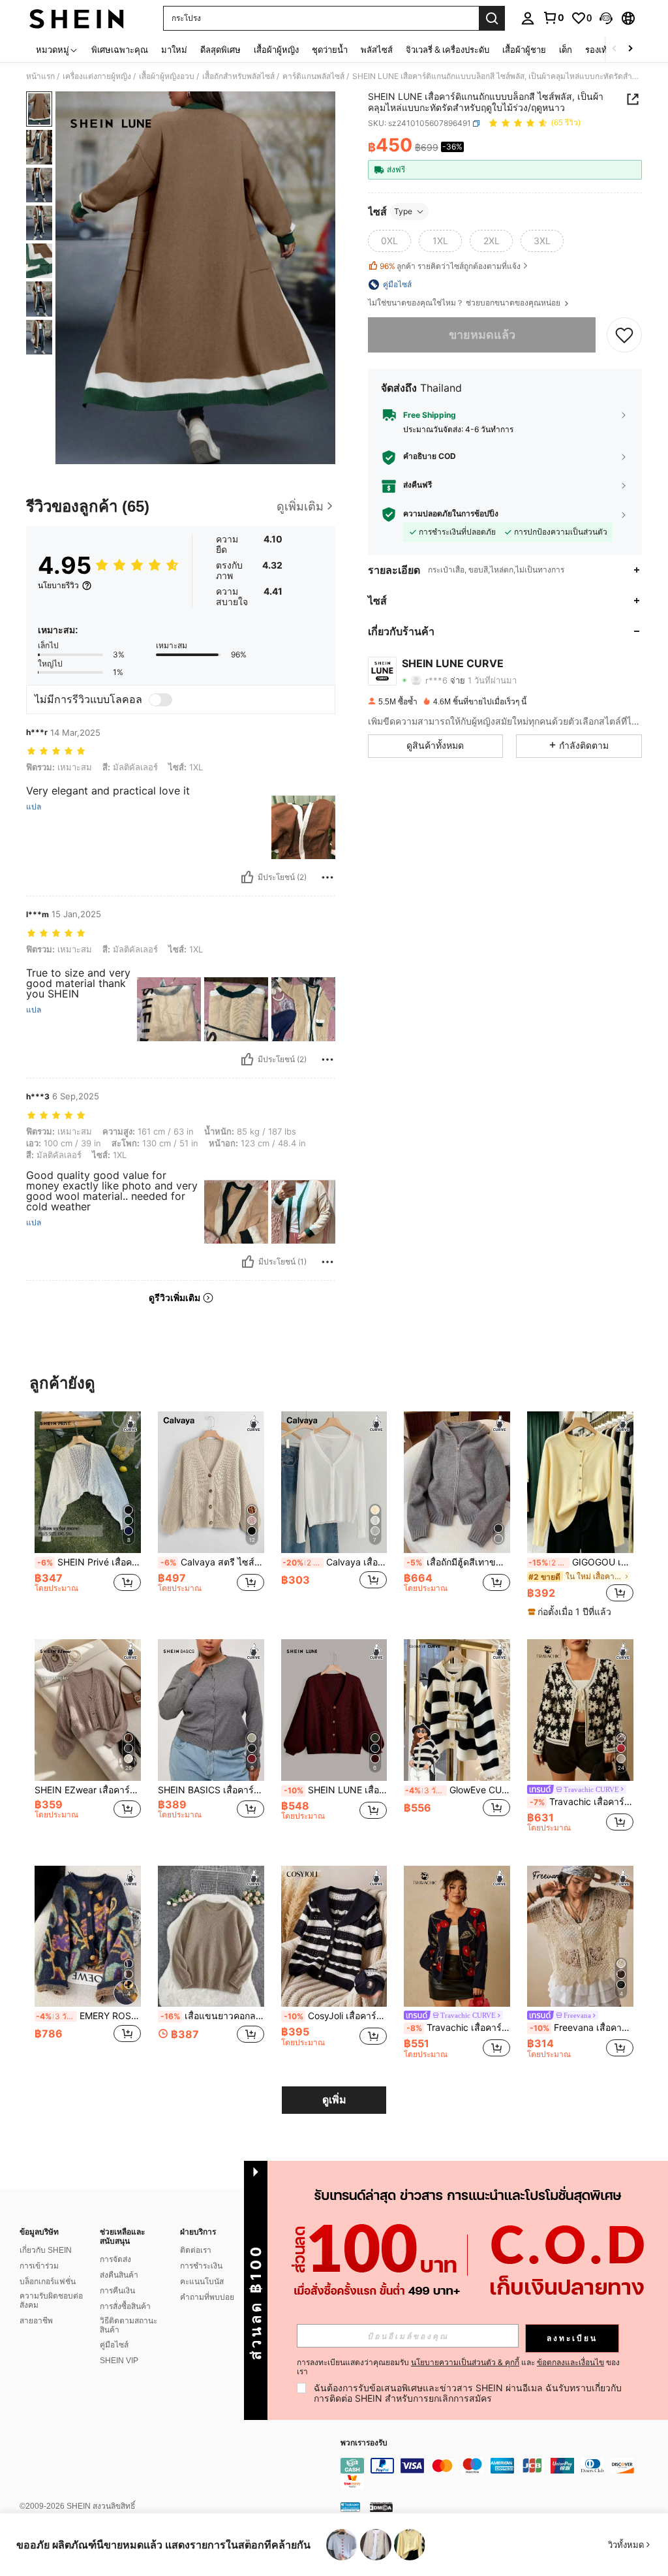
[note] (571, 1612)
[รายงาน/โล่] (327, 877)
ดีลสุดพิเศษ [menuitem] (220, 50)
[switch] (160, 700)
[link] (553, 18)
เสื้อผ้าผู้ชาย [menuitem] (524, 50)
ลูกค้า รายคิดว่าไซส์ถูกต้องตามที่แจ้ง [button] (450, 266)
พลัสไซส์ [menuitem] (377, 50)
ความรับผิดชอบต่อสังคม (51, 2301)
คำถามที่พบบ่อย (207, 2297)
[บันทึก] (624, 335)
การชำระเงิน (201, 2266)
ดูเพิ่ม (334, 2100)
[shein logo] (77, 18)
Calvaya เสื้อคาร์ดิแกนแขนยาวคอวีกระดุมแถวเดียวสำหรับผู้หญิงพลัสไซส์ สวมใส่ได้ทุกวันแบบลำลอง (335, 1562)
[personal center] (528, 18)
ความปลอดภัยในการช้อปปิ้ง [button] (451, 514)
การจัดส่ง (115, 2259)
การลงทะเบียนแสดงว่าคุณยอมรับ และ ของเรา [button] (458, 2367)
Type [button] (403, 211)
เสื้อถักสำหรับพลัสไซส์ (238, 76)
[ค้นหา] (492, 18)
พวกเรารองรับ (364, 2443)
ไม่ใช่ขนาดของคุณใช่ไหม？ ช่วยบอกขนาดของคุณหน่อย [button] (465, 303)
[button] (606, 18)
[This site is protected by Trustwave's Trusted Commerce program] (350, 2507)
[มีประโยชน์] (247, 877)
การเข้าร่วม (39, 2266)
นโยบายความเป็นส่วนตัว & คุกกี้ (465, 2362)
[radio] (389, 241)
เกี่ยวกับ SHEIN (46, 2250)
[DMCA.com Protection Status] (381, 2507)
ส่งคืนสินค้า (119, 2275)
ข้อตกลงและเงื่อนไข (570, 2362)
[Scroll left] (615, 49)
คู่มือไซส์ (114, 2345)
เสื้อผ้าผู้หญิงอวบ (167, 76)
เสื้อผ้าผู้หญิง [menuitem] (276, 50)
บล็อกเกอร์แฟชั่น (48, 2282)
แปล (34, 807)
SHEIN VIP (119, 2361)
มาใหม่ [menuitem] (174, 50)
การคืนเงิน (117, 2291)
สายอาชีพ (36, 2321)
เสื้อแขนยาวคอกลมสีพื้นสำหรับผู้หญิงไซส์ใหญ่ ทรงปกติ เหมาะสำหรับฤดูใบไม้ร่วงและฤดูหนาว (212, 2016)
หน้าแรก (40, 76)
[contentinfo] (501, 2474)
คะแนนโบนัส (202, 2282)
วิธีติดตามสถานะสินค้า (129, 2325)
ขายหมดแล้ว (482, 335)
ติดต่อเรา (196, 2250)
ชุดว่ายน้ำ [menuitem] (330, 50)
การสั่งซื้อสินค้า (125, 2306)
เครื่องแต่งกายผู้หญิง (97, 76)
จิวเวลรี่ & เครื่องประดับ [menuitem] (448, 50)
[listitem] (88, 1514)
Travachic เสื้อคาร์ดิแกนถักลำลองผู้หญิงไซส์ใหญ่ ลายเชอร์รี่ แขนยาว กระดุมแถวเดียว (458, 2028)
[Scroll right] (630, 49)
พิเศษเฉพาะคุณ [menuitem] (120, 50)
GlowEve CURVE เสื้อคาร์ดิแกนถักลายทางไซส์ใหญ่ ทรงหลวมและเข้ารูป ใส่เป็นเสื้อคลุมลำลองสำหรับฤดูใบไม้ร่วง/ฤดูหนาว (458, 1790)
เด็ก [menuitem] (566, 50)
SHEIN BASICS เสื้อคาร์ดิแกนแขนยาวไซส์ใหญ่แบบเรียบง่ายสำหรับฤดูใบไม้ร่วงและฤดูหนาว (211, 1790)
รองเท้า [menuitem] (599, 50)
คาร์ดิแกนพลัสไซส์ (313, 76)
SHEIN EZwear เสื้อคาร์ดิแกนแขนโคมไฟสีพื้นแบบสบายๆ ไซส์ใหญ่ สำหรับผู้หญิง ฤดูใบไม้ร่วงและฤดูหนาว (88, 1790)
